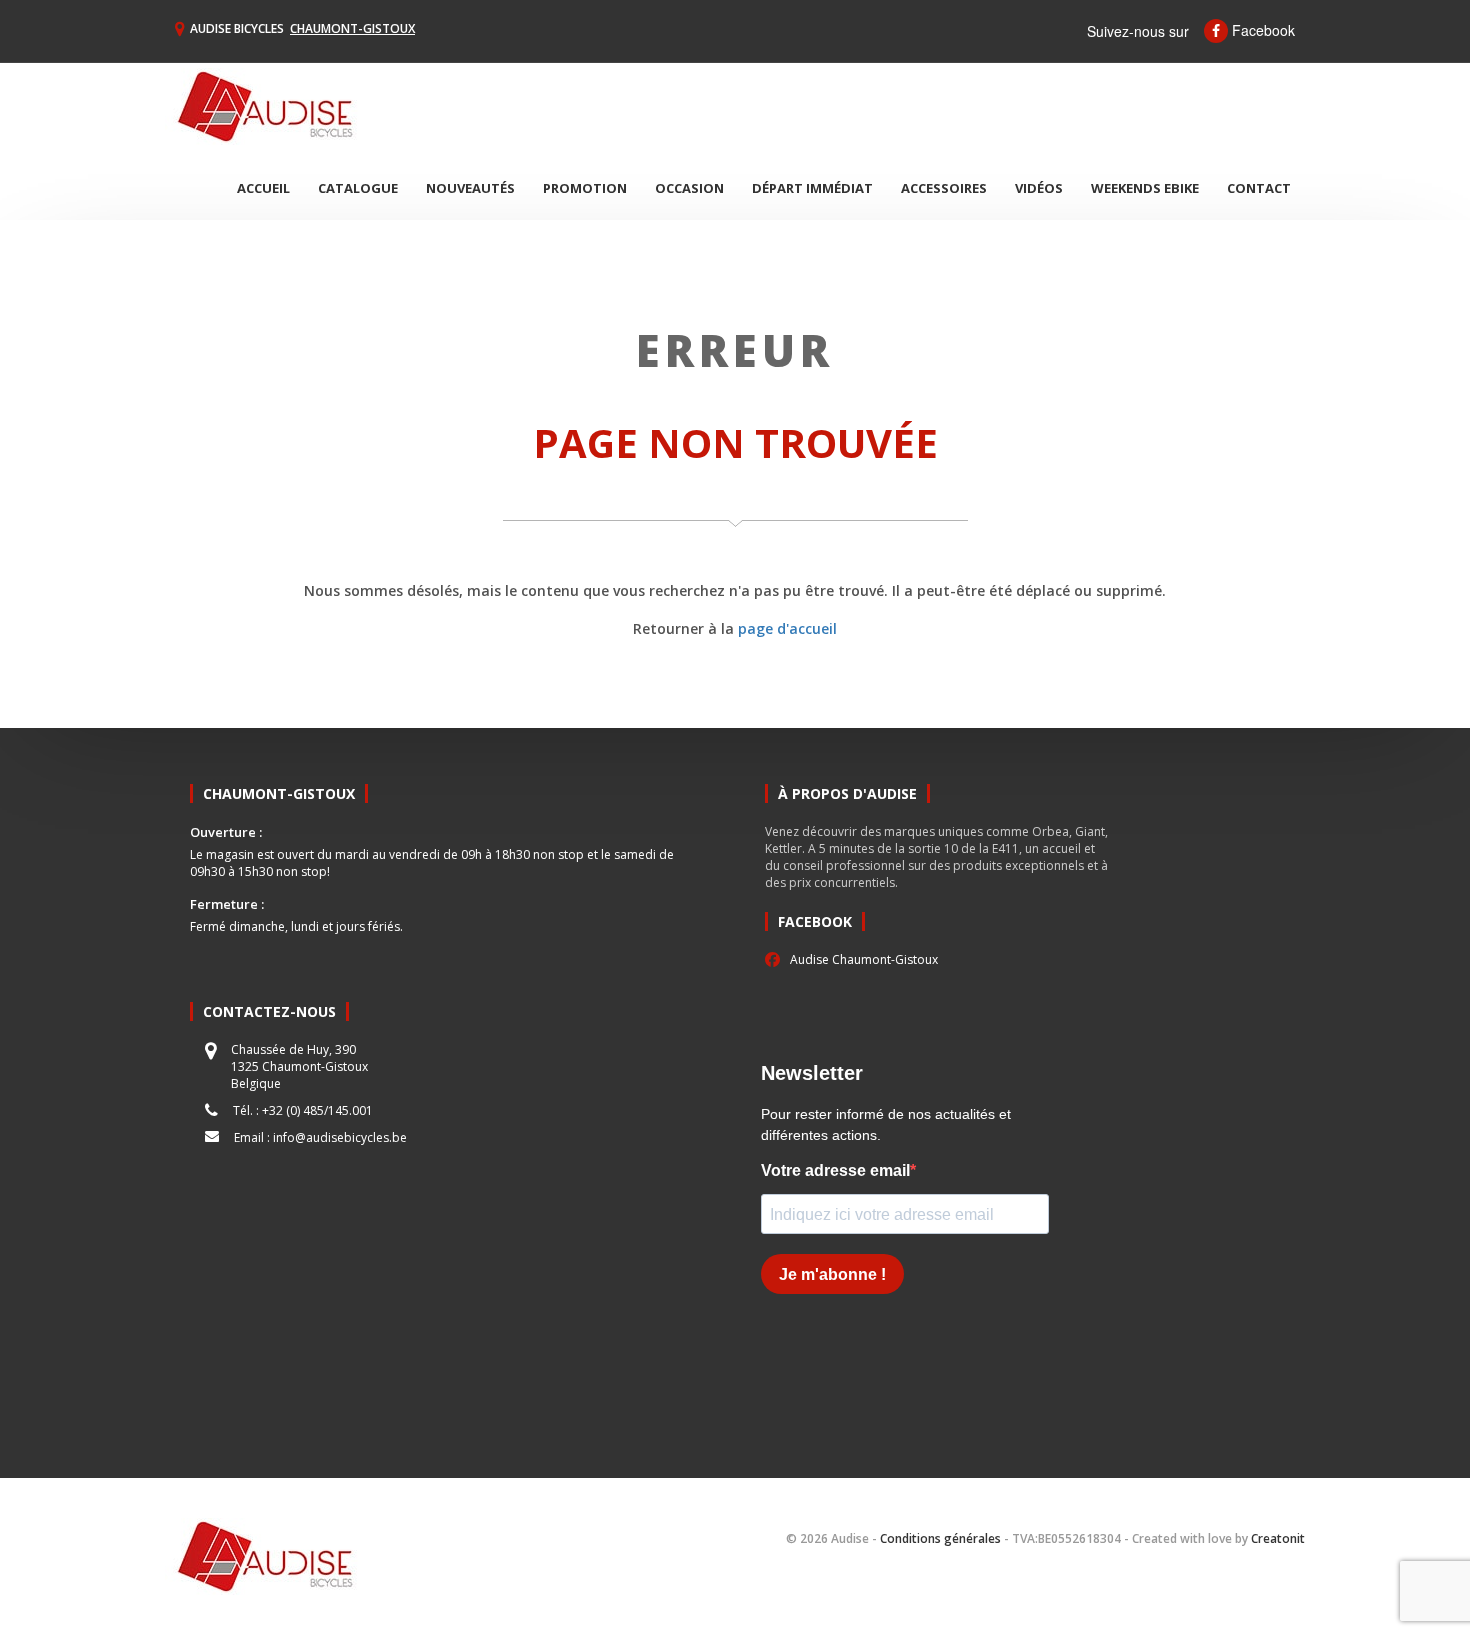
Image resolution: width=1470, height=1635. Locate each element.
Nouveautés (470, 188)
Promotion (585, 188)
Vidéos (1039, 188)
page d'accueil (787, 628)
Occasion (689, 188)
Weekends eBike (1145, 188)
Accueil (263, 188)
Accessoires (944, 188)
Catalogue (358, 188)
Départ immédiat (812, 188)
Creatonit (1278, 1538)
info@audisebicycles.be (340, 1137)
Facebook (1261, 30)
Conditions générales (940, 1538)
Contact (1259, 188)
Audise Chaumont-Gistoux (864, 959)
